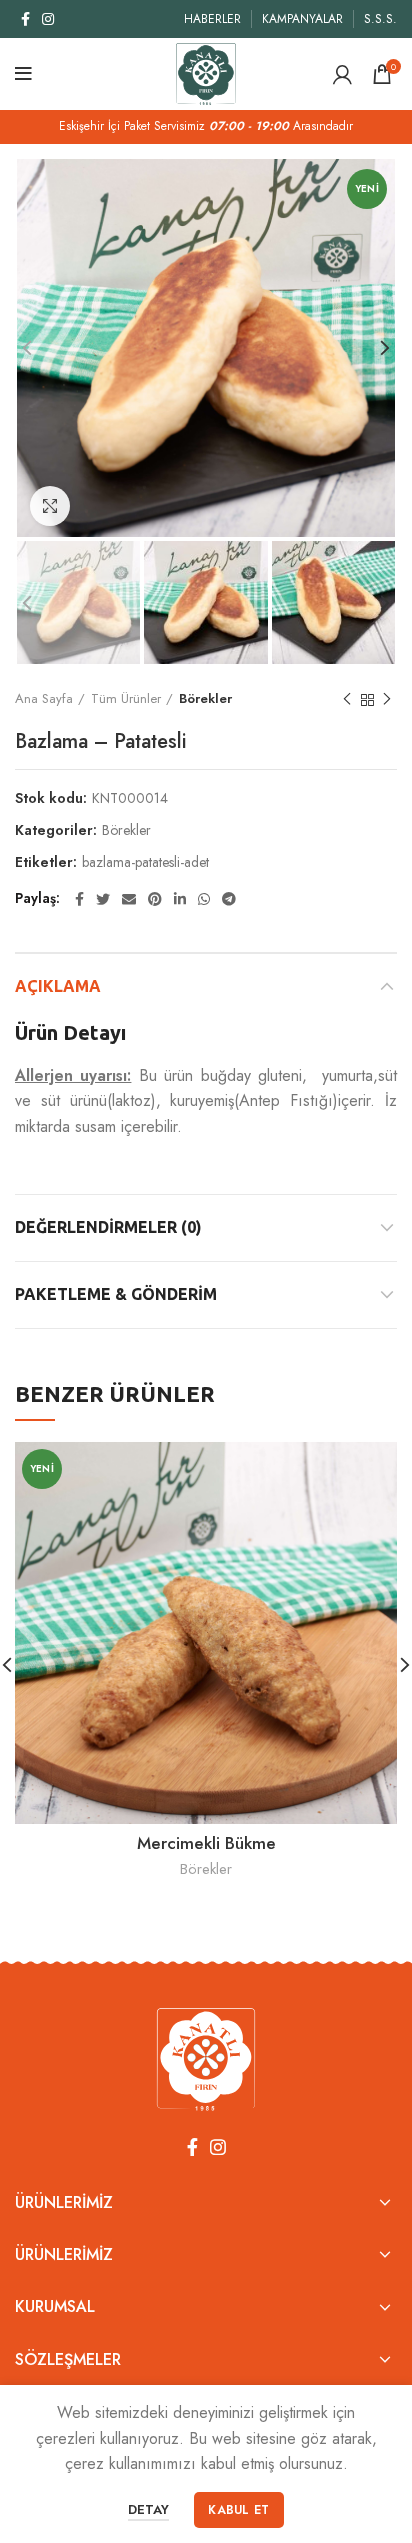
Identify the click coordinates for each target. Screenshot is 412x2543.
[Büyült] (50, 506)
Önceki (347, 700)
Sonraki (387, 700)
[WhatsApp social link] (204, 899)
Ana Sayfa (44, 698)
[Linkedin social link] (180, 899)
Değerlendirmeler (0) (108, 1227)
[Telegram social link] (229, 899)
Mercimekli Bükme (206, 1843)
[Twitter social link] (103, 899)
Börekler (205, 698)
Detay (148, 2509)
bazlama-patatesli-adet (145, 862)
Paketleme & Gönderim (116, 1294)
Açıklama (58, 986)
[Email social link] (129, 899)
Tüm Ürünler (126, 698)
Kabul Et (238, 2510)
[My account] (342, 74)
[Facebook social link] (25, 19)
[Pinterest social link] (155, 899)
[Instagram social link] (48, 19)
